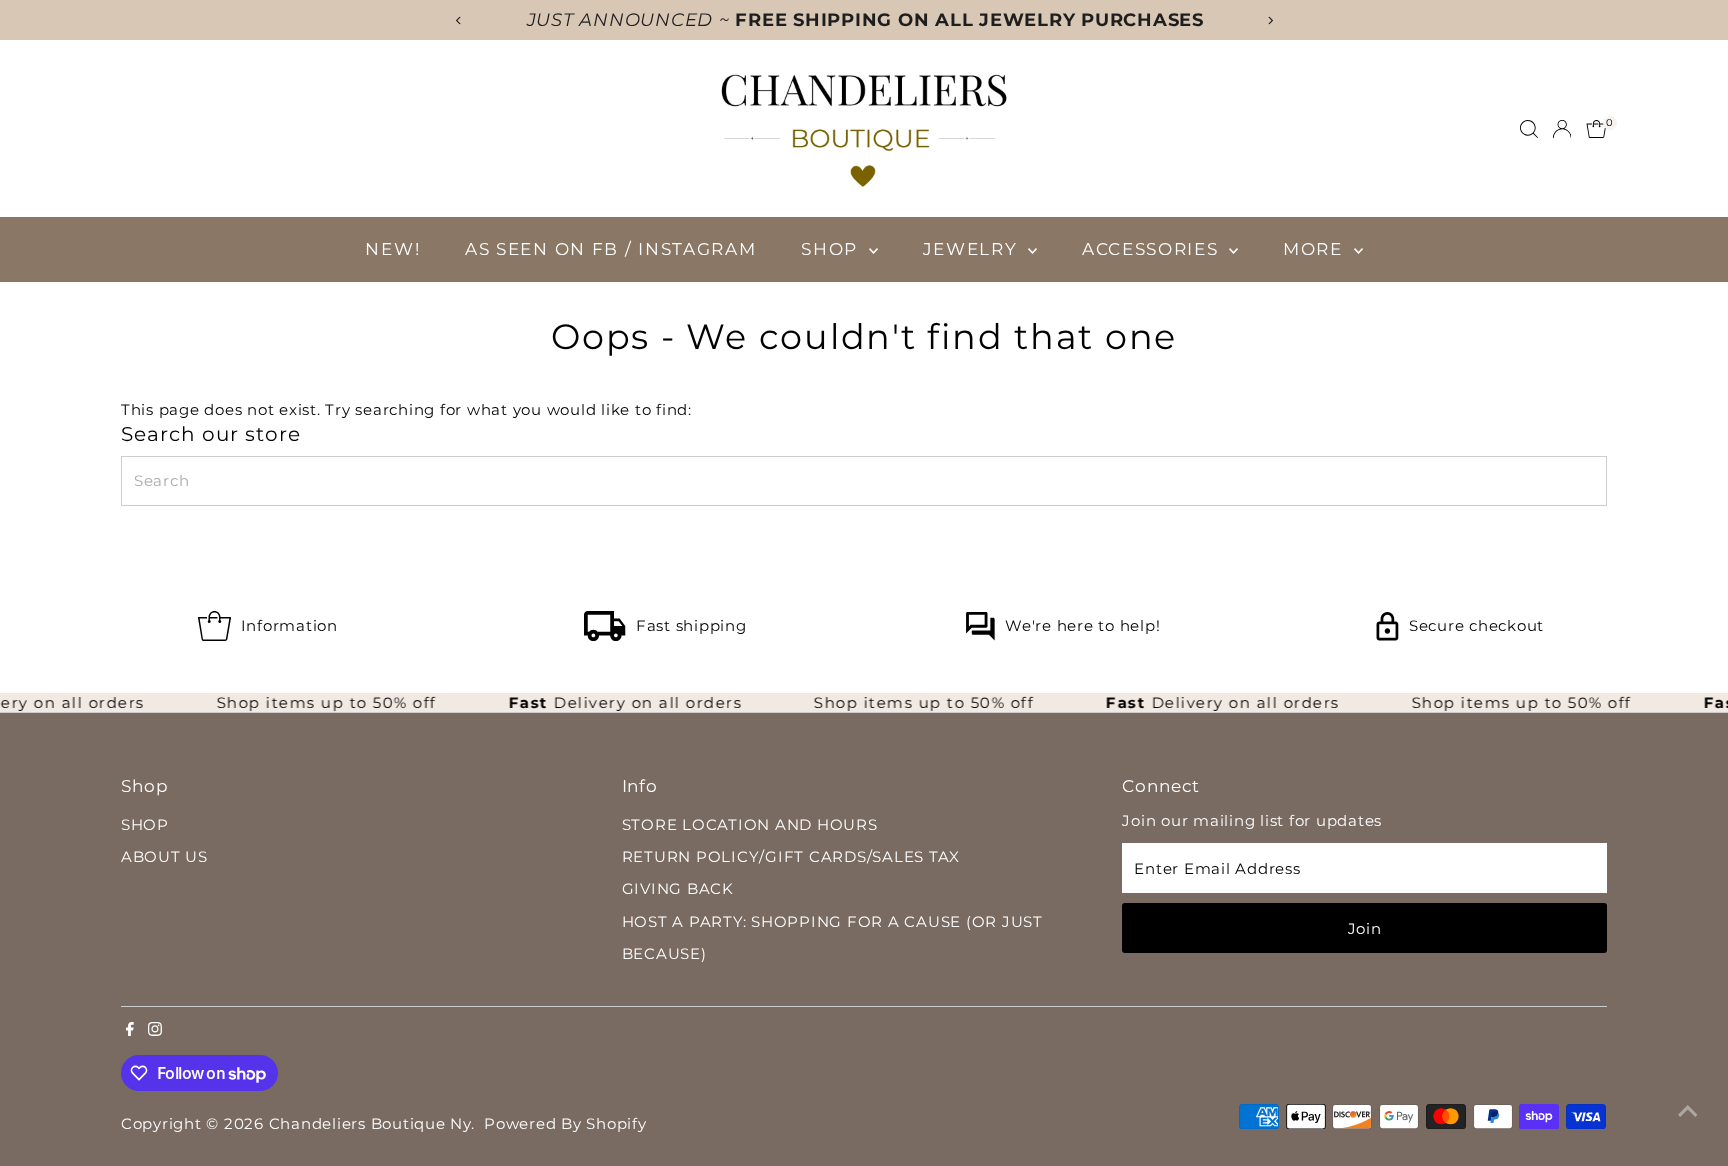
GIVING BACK (678, 888)
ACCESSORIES (1153, 249)
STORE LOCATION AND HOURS (750, 824)
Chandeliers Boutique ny (370, 1123)
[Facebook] (130, 1031)
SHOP (832, 249)
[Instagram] (155, 1031)
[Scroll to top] (1688, 1111)
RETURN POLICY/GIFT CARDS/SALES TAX (791, 856)
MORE (1316, 249)
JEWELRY (973, 249)
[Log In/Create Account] (1562, 129)
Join (1365, 928)
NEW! (392, 249)
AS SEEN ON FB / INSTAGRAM (611, 249)
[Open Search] (1529, 129)
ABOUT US (164, 856)
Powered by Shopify (565, 1123)
